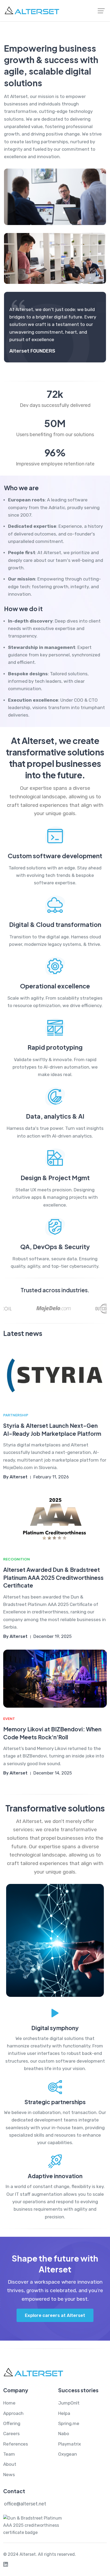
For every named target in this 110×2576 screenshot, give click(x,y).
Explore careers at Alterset (55, 2315)
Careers (11, 2434)
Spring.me (69, 2423)
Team (9, 2454)
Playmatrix (70, 2444)
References (16, 2444)
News (9, 2475)
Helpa (64, 2413)
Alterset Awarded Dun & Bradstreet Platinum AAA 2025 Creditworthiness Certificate (53, 1577)
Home (9, 2403)
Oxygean (68, 2454)
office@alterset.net (25, 2504)
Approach (13, 2413)
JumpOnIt (69, 2403)
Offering (12, 2423)
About (10, 2464)
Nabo (64, 2434)
